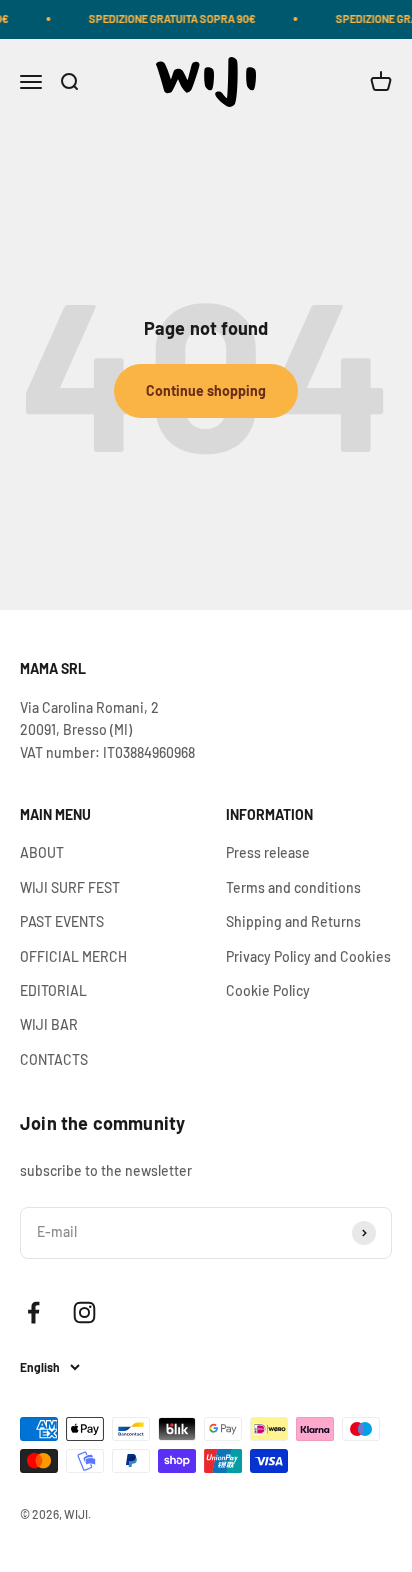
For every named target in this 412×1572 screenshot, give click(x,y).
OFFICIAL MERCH (73, 956)
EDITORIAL (53, 990)
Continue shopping (206, 390)
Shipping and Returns (293, 921)
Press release (268, 852)
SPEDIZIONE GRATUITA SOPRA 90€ (168, 18)
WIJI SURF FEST (70, 887)
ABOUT (42, 852)
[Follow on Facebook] (33, 1312)
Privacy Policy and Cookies (308, 956)
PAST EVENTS (62, 921)
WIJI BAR (49, 1024)
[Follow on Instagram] (84, 1312)
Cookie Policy (268, 990)
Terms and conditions (293, 887)
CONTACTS (54, 1059)
